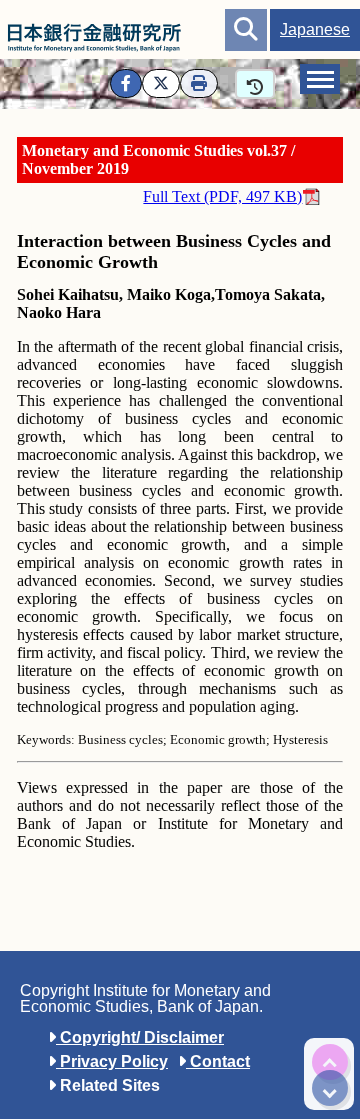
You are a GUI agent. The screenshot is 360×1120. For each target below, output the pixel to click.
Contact (218, 1061)
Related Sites (108, 1085)
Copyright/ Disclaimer (140, 1037)
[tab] (320, 79)
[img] (330, 1062)
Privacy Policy (112, 1061)
